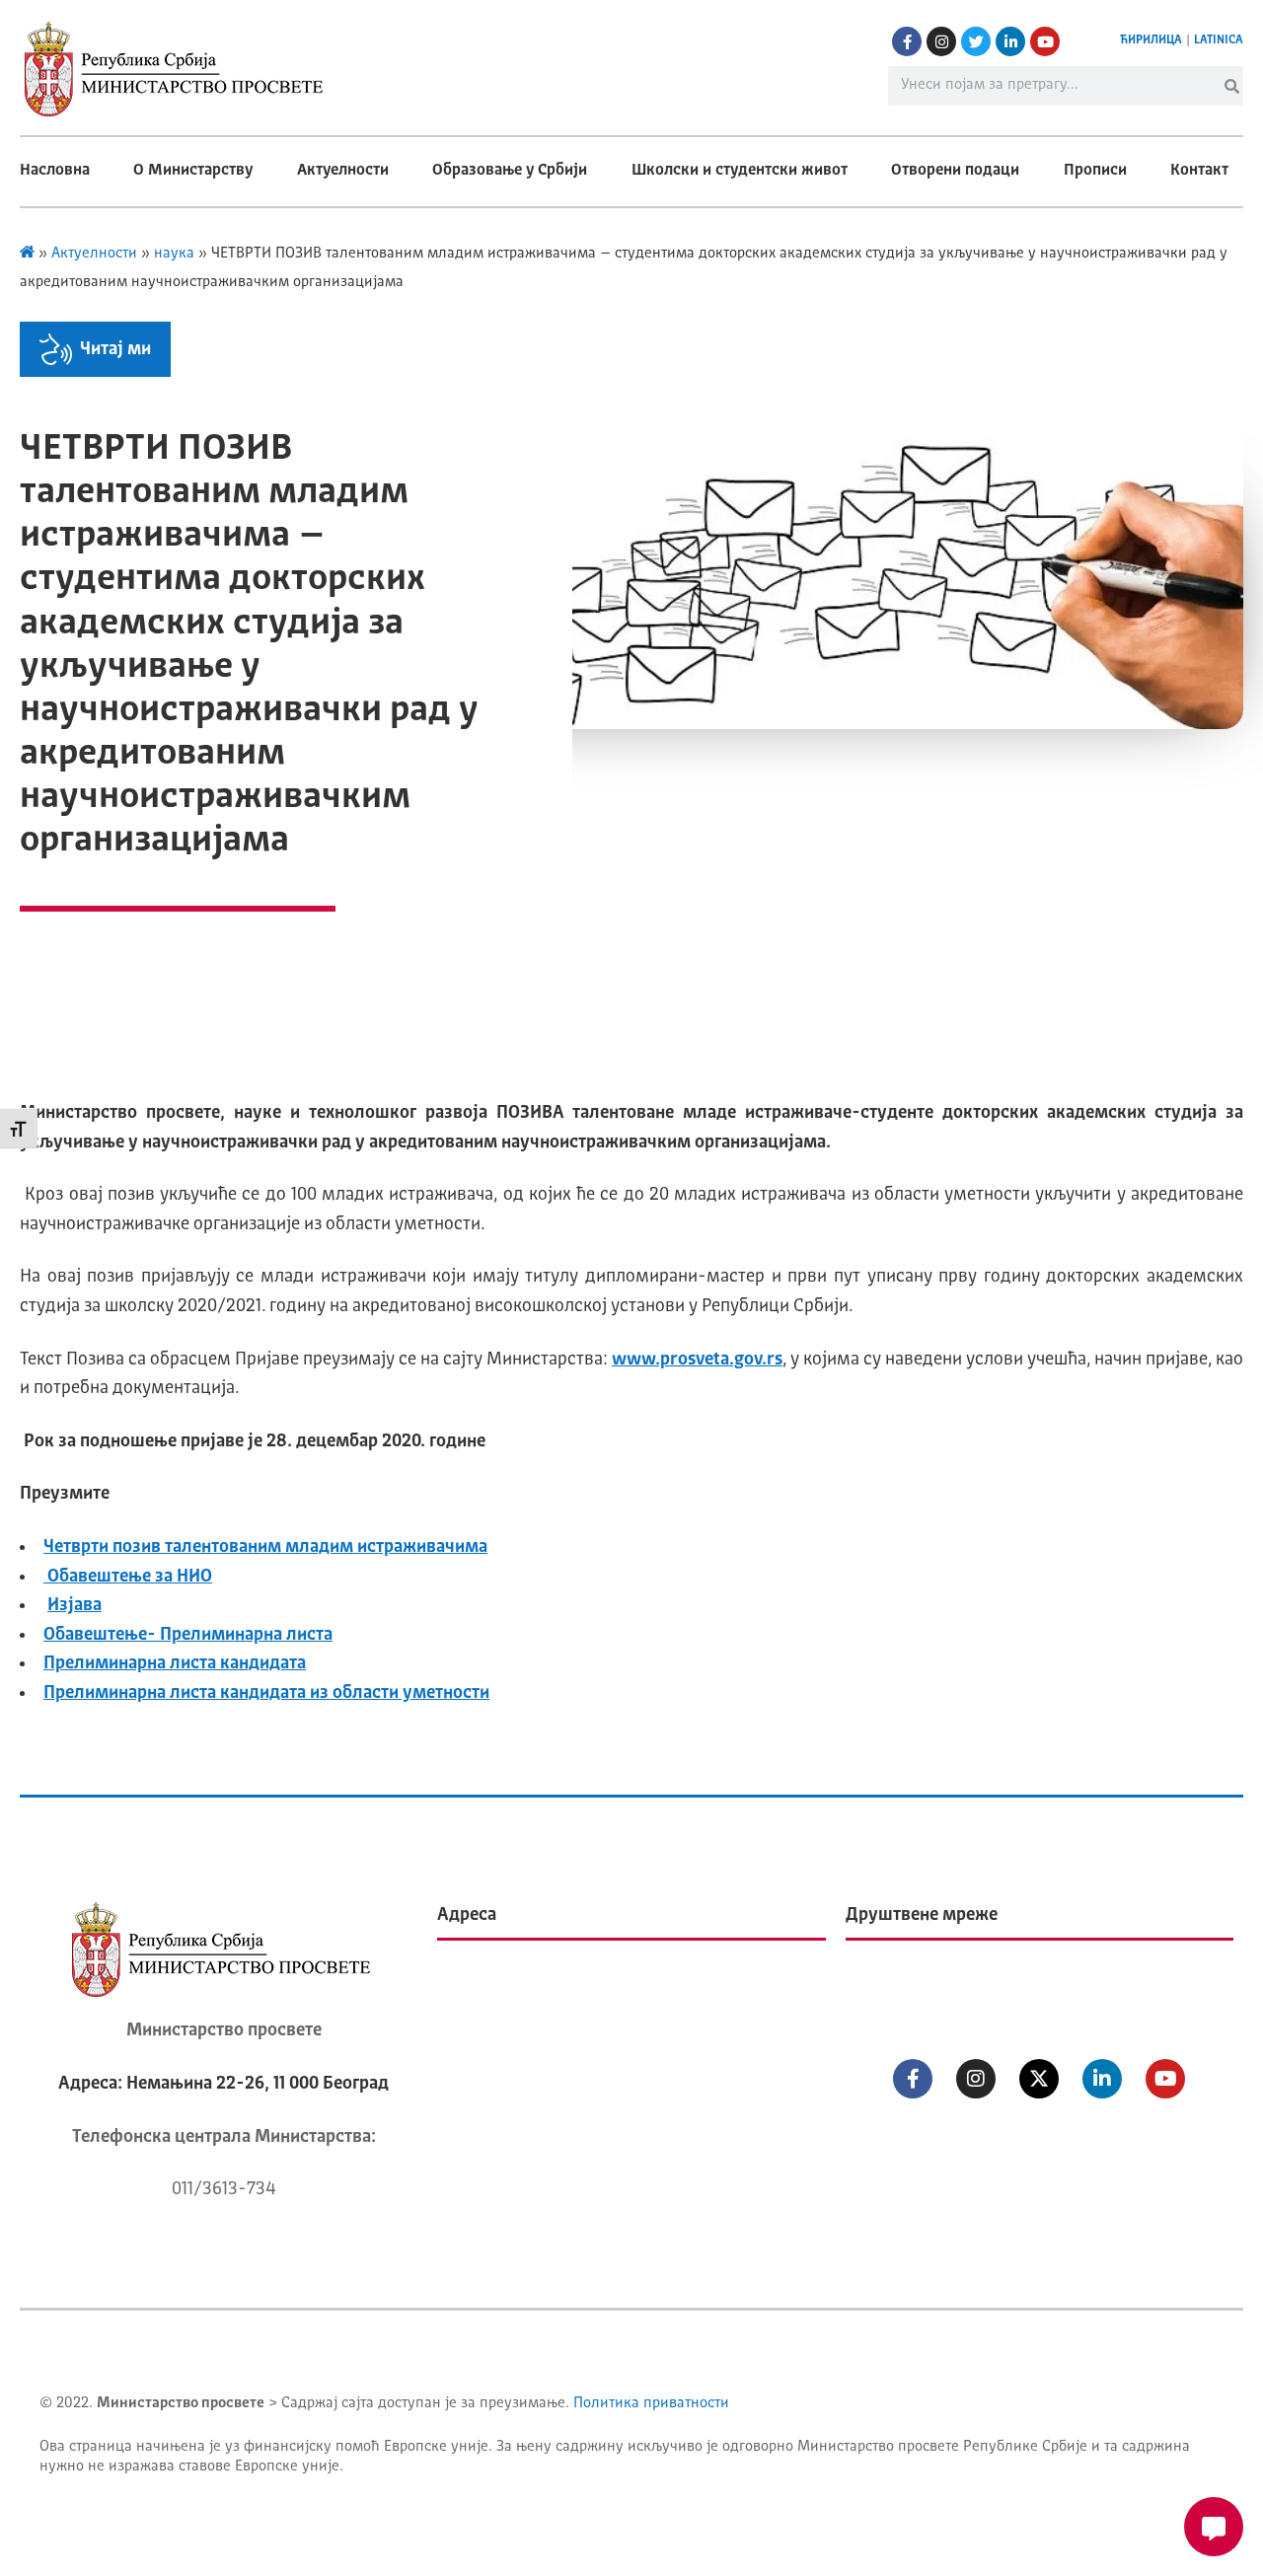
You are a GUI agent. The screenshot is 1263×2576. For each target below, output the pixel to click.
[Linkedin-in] (1010, 41)
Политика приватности (651, 2404)
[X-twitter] (1039, 2079)
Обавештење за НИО (128, 1577)
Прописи (1095, 171)
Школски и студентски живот (740, 171)
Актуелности (343, 171)
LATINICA (1219, 40)
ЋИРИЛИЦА (1151, 40)
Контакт (1199, 171)
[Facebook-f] (907, 41)
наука (174, 254)
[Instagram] (941, 41)
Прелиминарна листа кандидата (175, 1663)
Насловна (55, 171)
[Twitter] (976, 41)
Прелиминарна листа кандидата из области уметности (266, 1693)
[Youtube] (1045, 41)
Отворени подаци (955, 171)
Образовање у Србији (510, 171)
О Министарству (193, 171)
